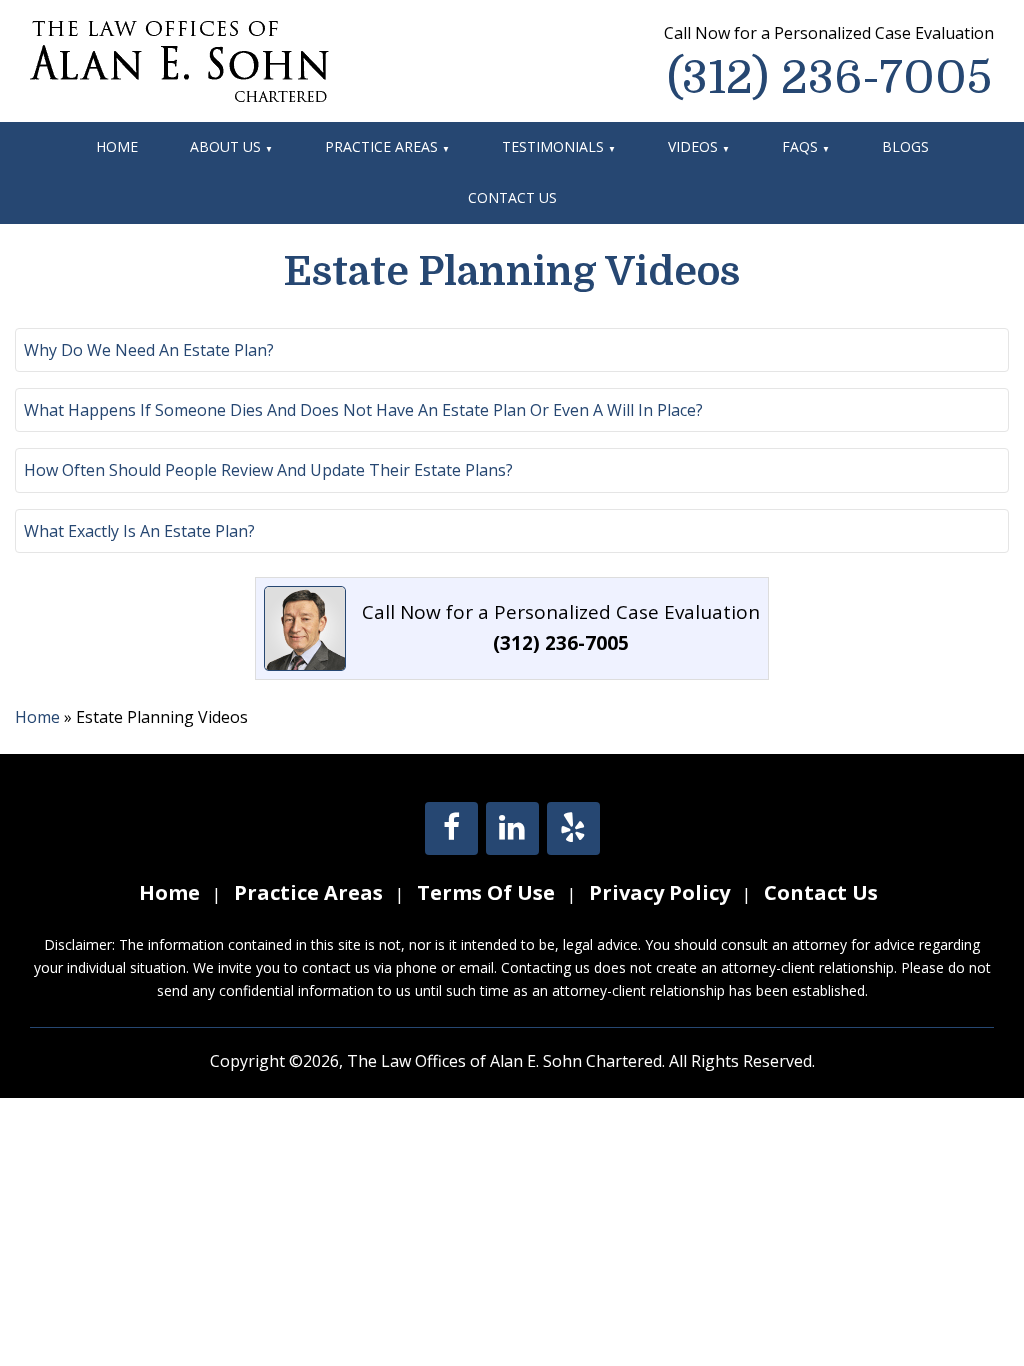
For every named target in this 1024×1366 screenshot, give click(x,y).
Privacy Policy (659, 892)
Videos (693, 146)
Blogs (905, 146)
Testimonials (553, 146)
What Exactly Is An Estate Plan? (139, 531)
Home (117, 146)
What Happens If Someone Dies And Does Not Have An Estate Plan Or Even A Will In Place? (363, 410)
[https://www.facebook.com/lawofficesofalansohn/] (451, 832)
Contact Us (512, 197)
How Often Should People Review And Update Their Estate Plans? (268, 470)
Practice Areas (381, 146)
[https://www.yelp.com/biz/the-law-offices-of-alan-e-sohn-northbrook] (573, 832)
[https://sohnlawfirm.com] (179, 59)
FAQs (800, 146)
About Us (225, 146)
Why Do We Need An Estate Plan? (149, 350)
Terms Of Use (486, 892)
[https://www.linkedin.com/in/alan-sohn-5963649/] (512, 832)
